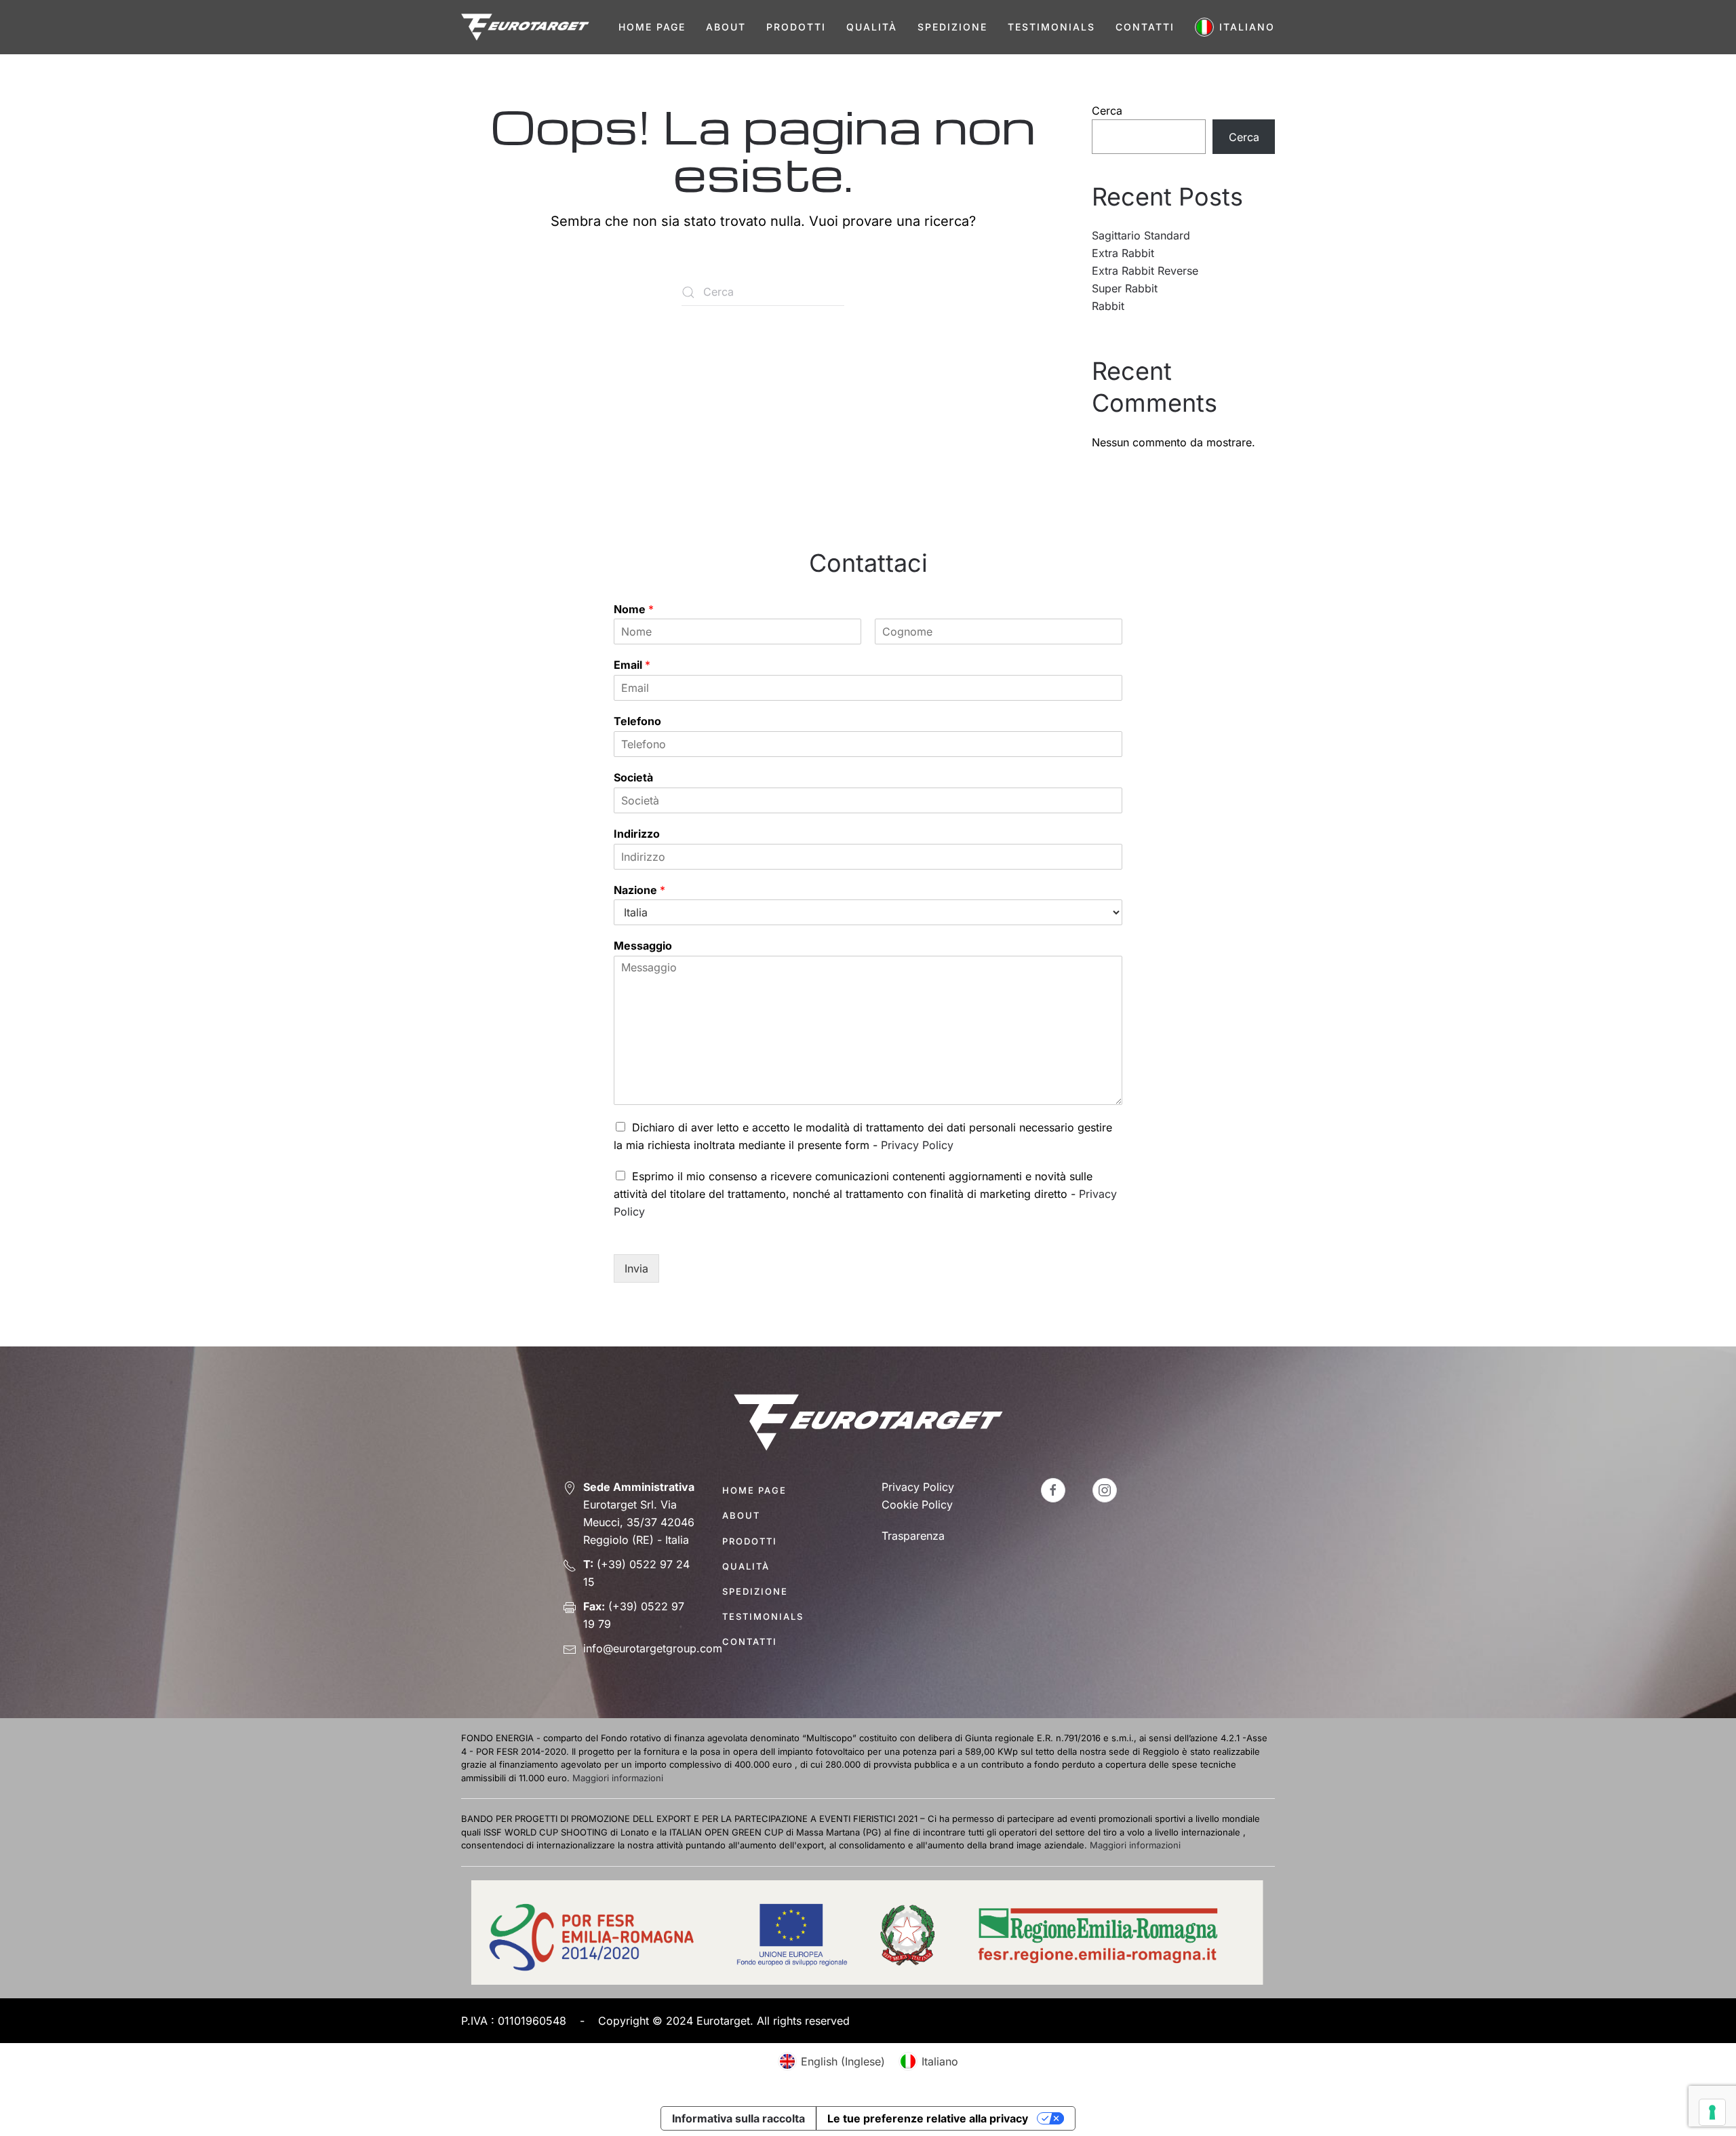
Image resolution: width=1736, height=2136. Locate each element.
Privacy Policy (917, 1145)
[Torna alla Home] (525, 27)
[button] (1235, 27)
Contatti (1145, 27)
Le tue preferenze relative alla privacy (928, 2118)
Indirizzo (637, 834)
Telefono (637, 721)
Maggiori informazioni (618, 1778)
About (726, 27)
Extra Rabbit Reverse (1145, 271)
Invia (636, 1268)
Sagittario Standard (1141, 235)
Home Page (652, 27)
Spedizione (952, 27)
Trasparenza (913, 1536)
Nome (634, 609)
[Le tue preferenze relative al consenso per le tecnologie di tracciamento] (1712, 2112)
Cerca (1107, 111)
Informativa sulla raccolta (738, 2118)
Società (633, 777)
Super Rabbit (1125, 288)
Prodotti (796, 27)
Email (632, 665)
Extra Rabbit (1123, 253)
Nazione (639, 890)
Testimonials (1051, 27)
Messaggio (643, 946)
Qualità (872, 27)
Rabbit (1108, 306)
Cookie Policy (917, 1504)
